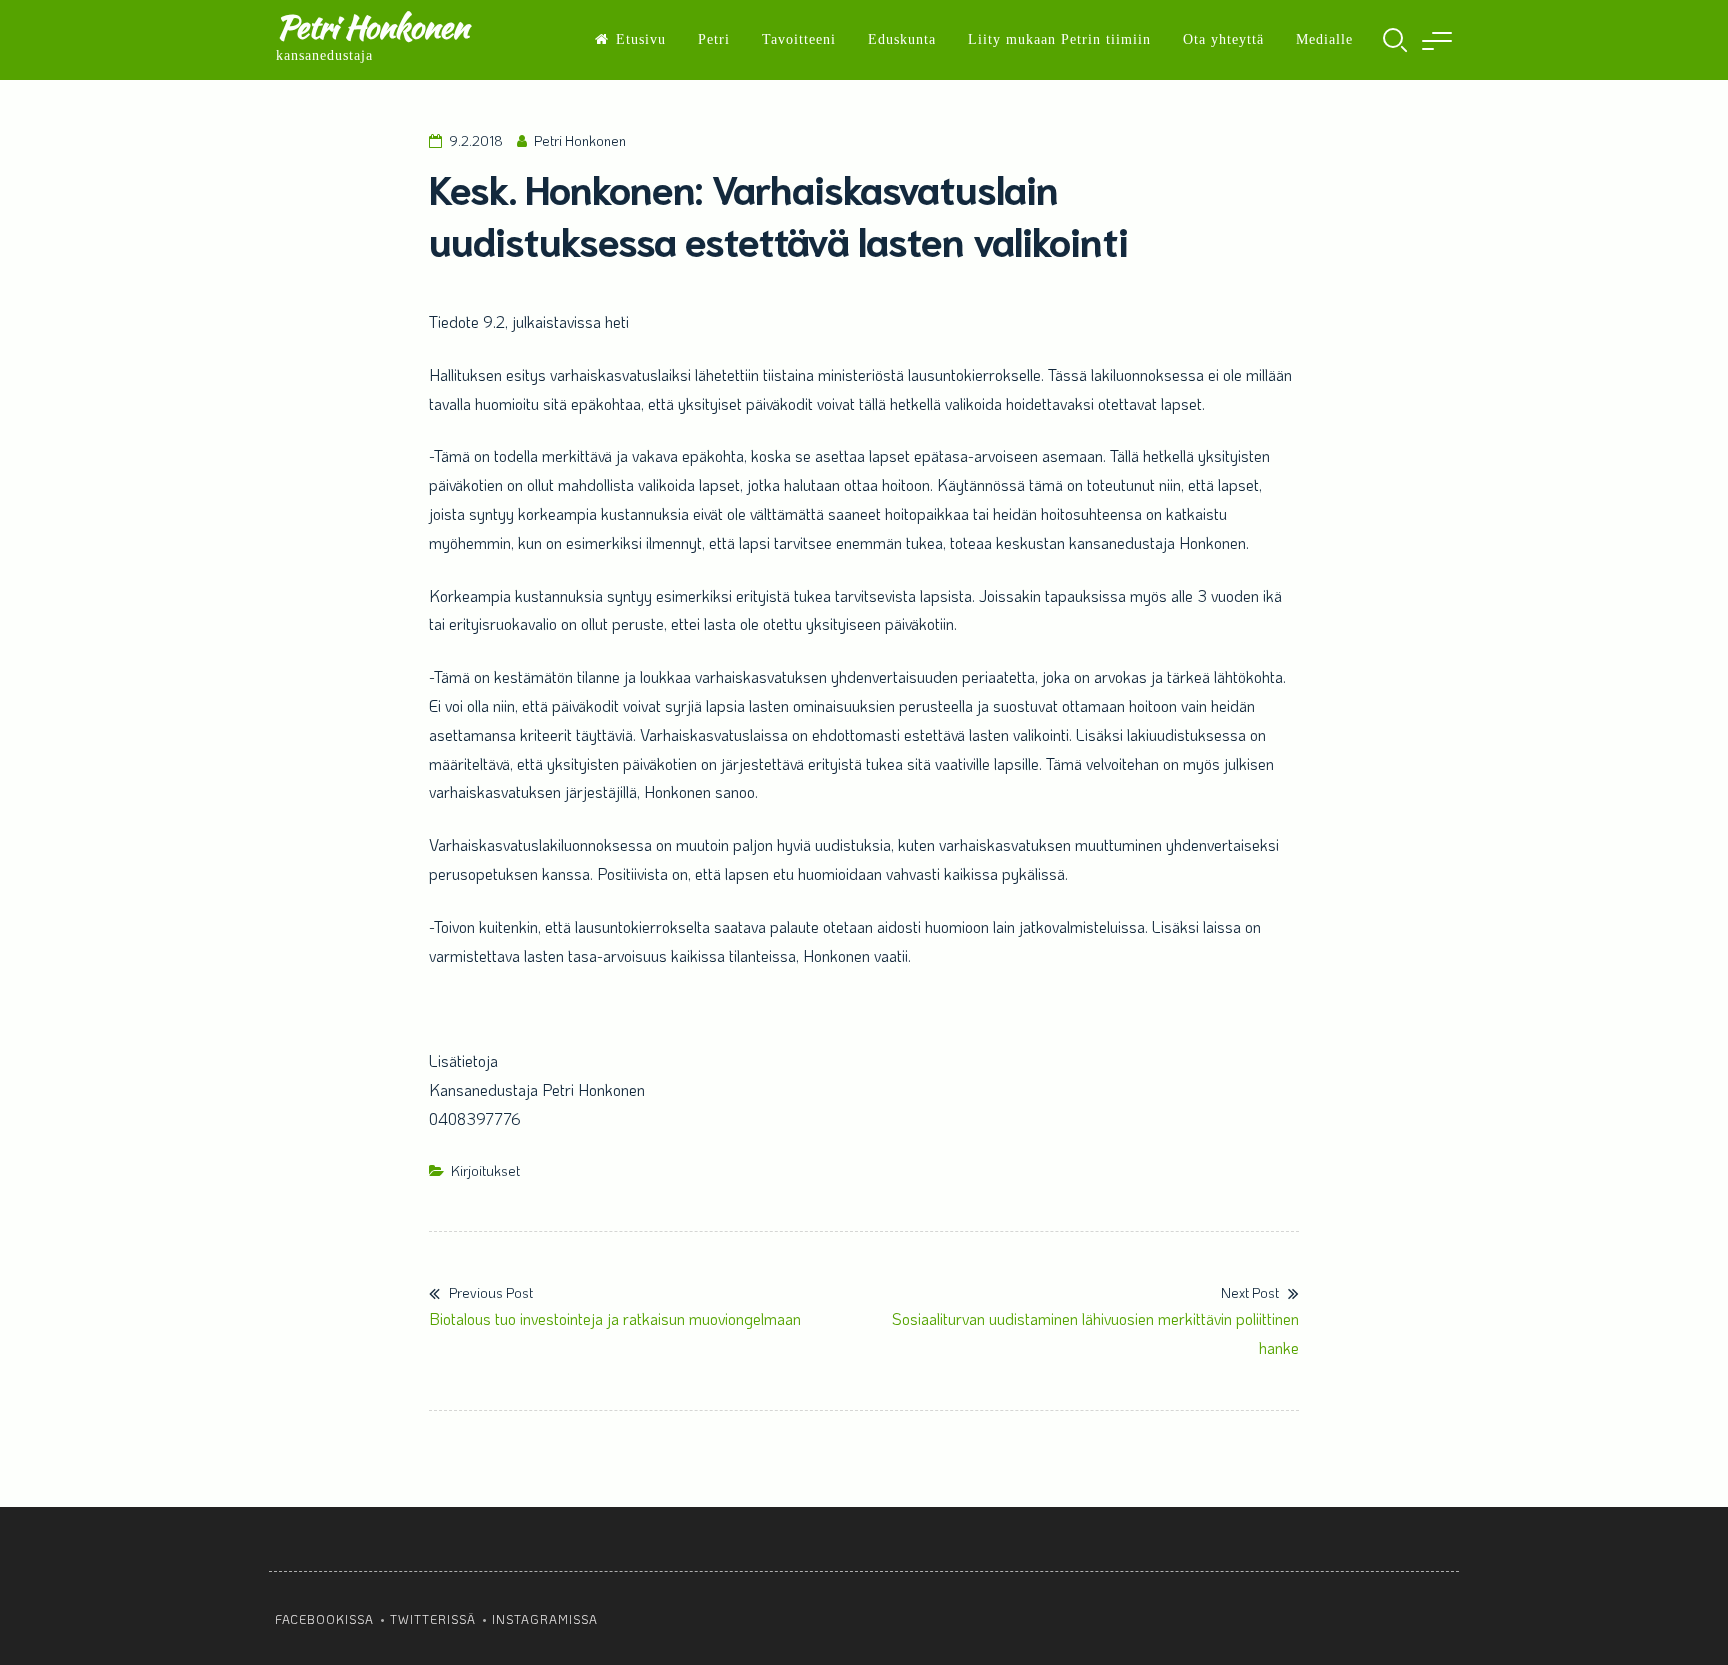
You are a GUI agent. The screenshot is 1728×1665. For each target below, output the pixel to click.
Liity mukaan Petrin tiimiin (1059, 39)
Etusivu (641, 39)
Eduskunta (902, 39)
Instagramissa (545, 1619)
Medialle (1324, 39)
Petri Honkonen (372, 26)
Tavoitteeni (799, 39)
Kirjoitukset (485, 1170)
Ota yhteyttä (1223, 39)
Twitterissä (433, 1619)
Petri (714, 39)
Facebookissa (324, 1619)
